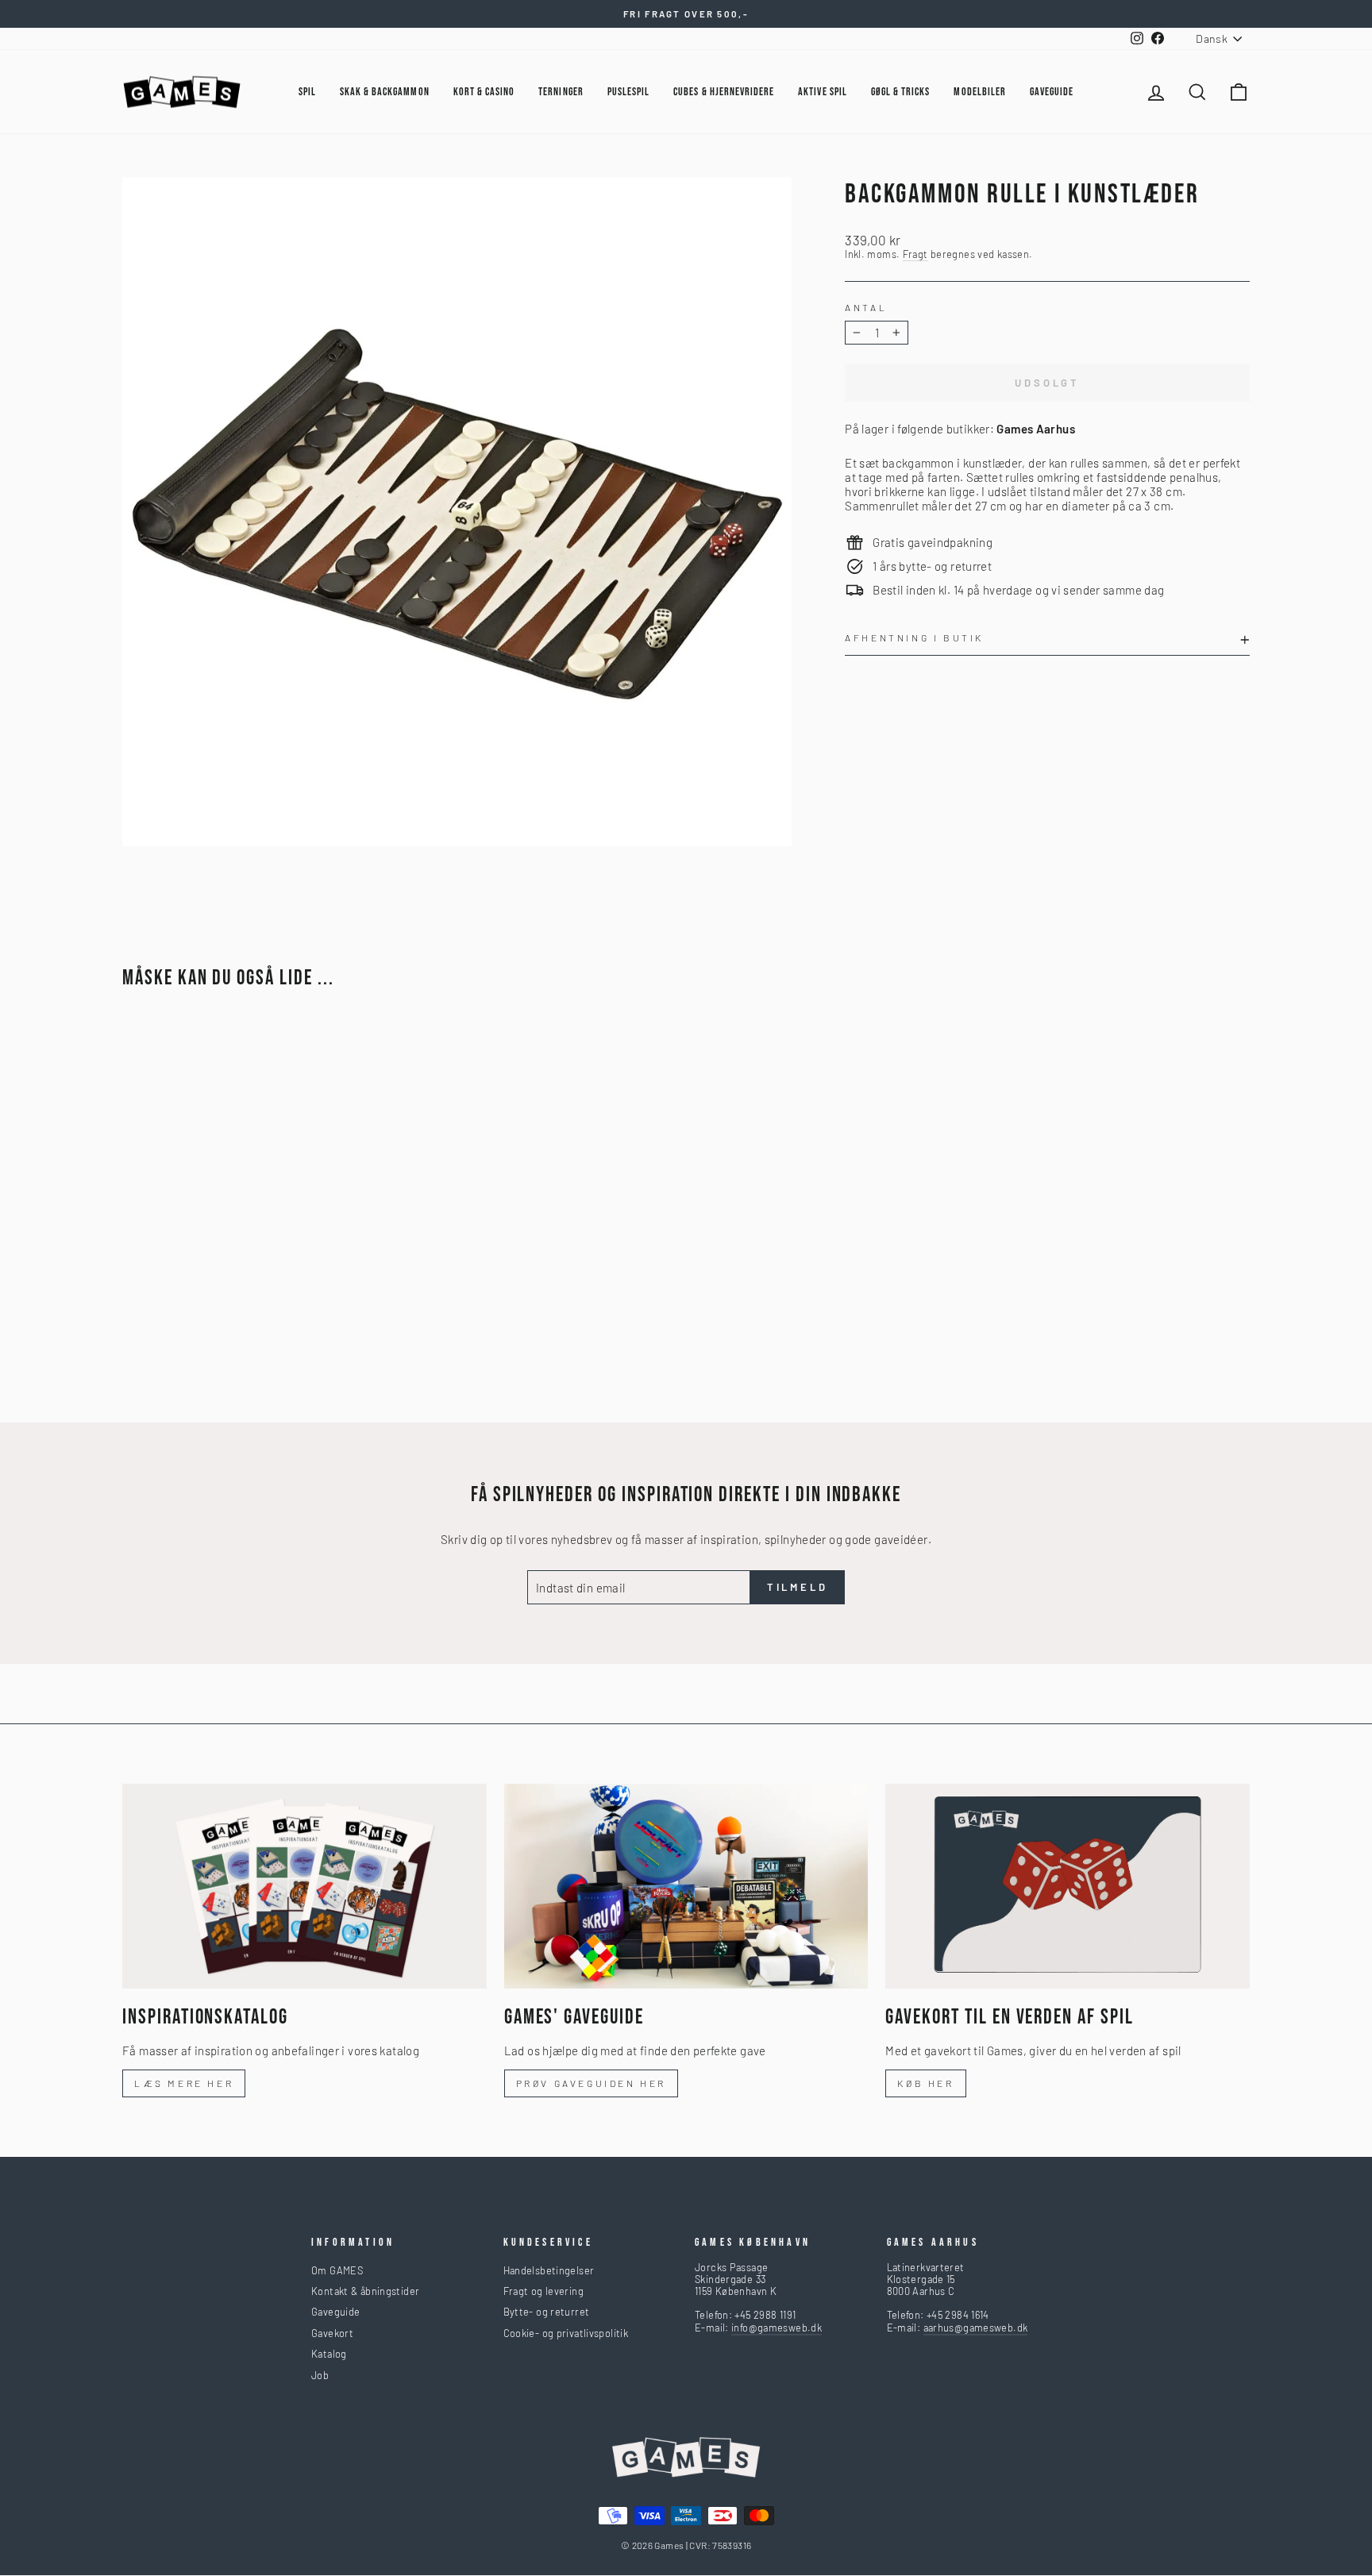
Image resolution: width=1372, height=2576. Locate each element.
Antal (866, 307)
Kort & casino (484, 92)
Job (320, 2375)
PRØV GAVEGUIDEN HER (591, 2083)
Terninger (561, 92)
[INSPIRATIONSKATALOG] (304, 1886)
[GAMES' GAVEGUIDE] (686, 1886)
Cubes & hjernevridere (724, 92)
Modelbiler (980, 92)
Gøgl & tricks (901, 92)
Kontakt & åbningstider (365, 2291)
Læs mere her (184, 2083)
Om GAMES (337, 2270)
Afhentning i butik (914, 637)
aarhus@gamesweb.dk (976, 2328)
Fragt (915, 254)
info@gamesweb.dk (777, 2328)
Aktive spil (823, 92)
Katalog (329, 2354)
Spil (307, 92)
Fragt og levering (543, 2291)
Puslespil (628, 92)
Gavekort (332, 2333)
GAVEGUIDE (1052, 92)
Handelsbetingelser (549, 2270)
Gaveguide (335, 2312)
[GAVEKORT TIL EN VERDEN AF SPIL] (1068, 1886)
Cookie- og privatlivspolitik (566, 2333)
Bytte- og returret (547, 2312)
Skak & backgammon (385, 92)
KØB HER (925, 2083)
